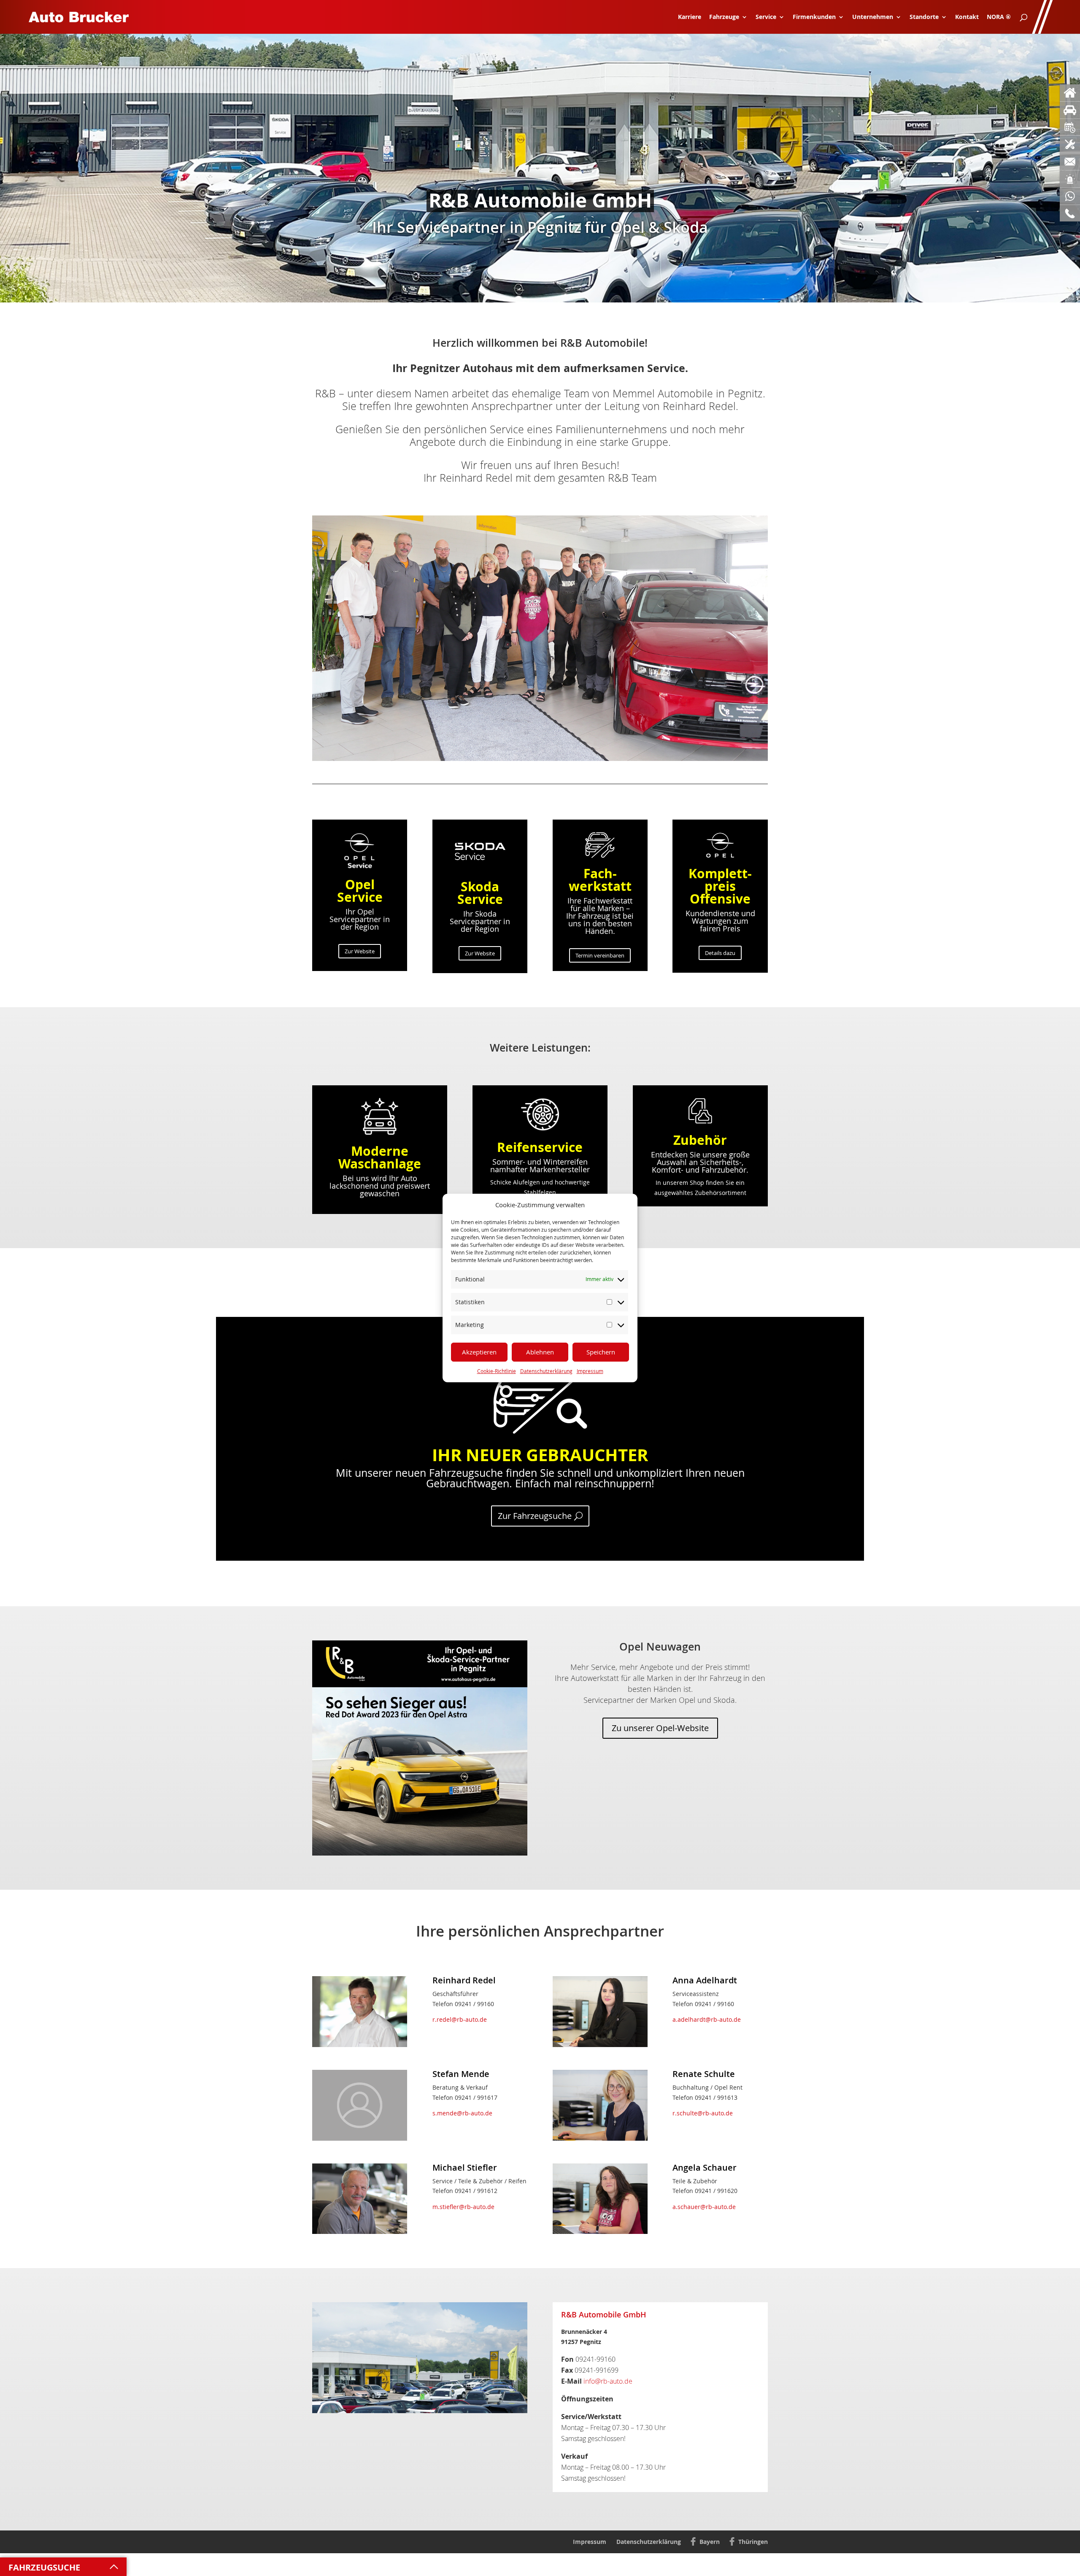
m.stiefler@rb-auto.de (463, 2207)
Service (766, 17)
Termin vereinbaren (600, 955)
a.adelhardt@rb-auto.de (707, 2019)
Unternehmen (873, 17)
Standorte (924, 17)
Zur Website (360, 951)
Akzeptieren (479, 1352)
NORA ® (999, 17)
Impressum (590, 1371)
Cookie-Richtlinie (497, 1371)
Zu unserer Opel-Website (660, 1728)
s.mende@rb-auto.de (462, 2113)
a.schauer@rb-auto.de (704, 2207)
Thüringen (753, 2542)
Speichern (601, 1352)
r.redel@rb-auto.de (460, 2019)
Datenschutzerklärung (546, 1371)
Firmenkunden (814, 17)
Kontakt (967, 17)
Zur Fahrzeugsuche (535, 1516)
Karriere (690, 17)
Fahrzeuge (724, 17)
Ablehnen (540, 1352)
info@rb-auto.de (608, 2381)
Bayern (710, 2542)
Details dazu (720, 953)
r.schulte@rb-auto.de (703, 2113)
